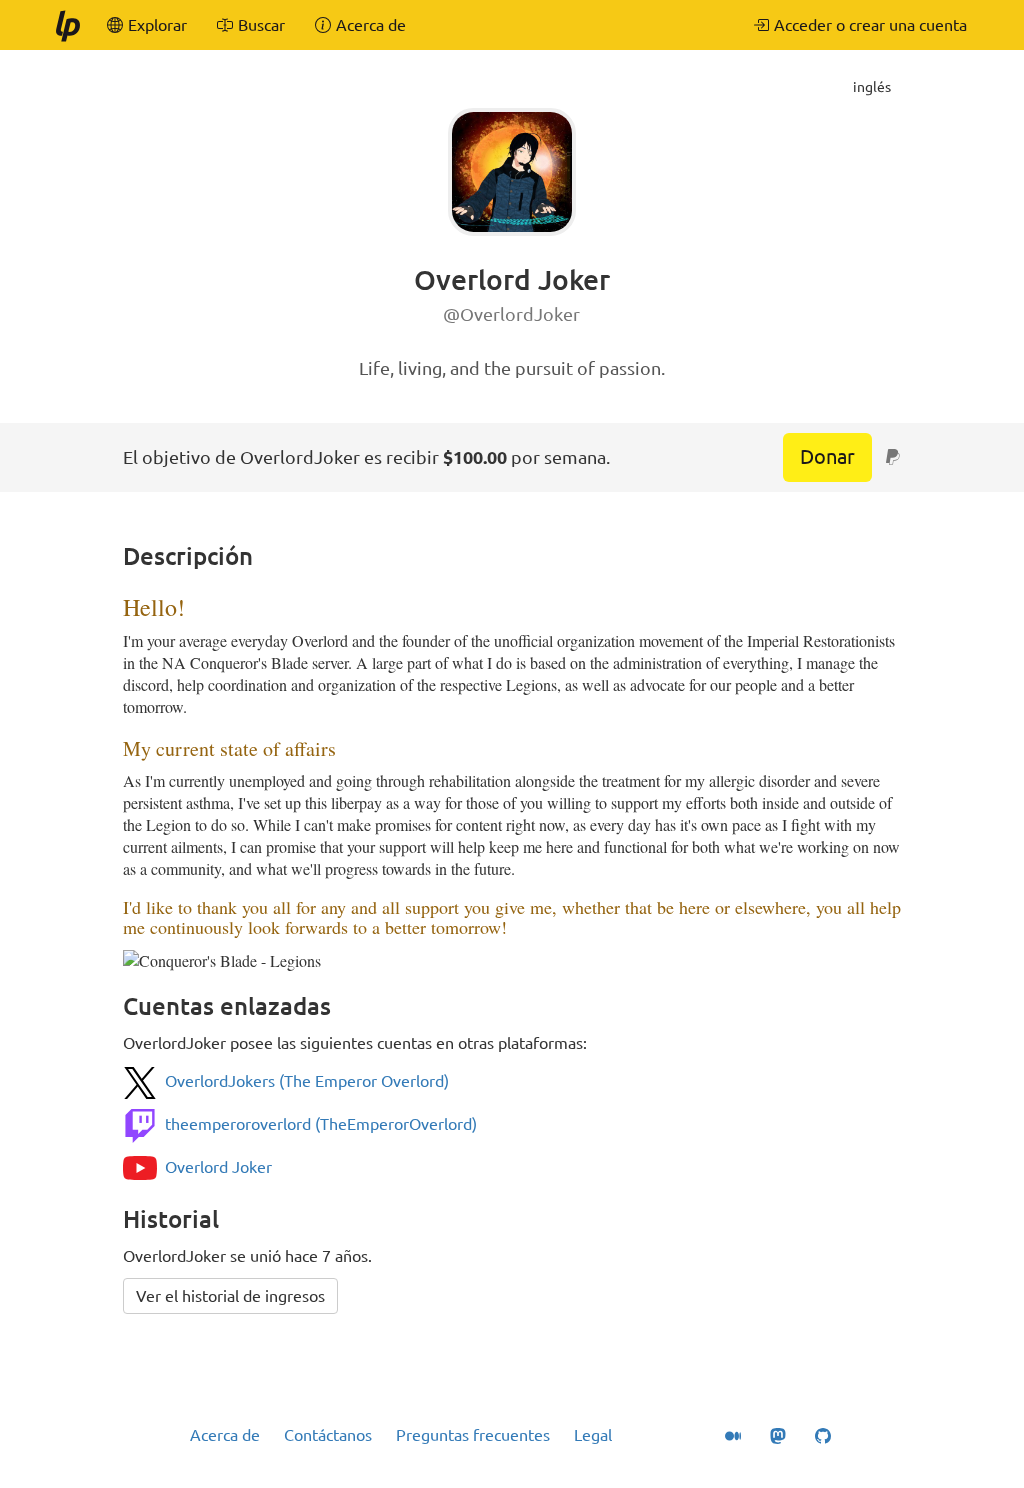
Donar (827, 456)
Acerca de (225, 1435)
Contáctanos (328, 1435)
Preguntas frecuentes (473, 1435)
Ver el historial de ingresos (230, 1296)
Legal (593, 1435)
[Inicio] (67, 25)
